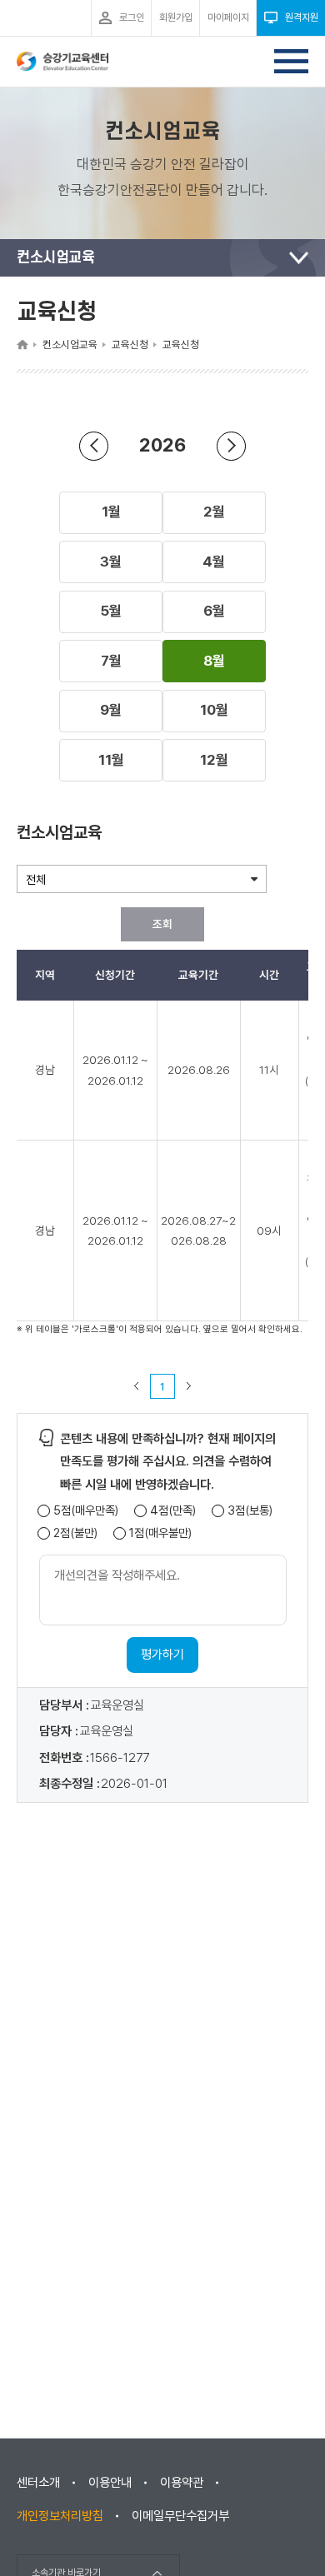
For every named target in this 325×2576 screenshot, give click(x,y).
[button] (111, 512)
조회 (162, 924)
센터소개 (38, 2483)
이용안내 (110, 2483)
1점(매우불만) (160, 1533)
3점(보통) (250, 1511)
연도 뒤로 (94, 446)
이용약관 (182, 2483)
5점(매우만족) (86, 1511)
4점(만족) (173, 1511)
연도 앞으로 (231, 446)
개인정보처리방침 (60, 2516)
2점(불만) (75, 1533)
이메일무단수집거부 (180, 2516)
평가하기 (162, 1655)
